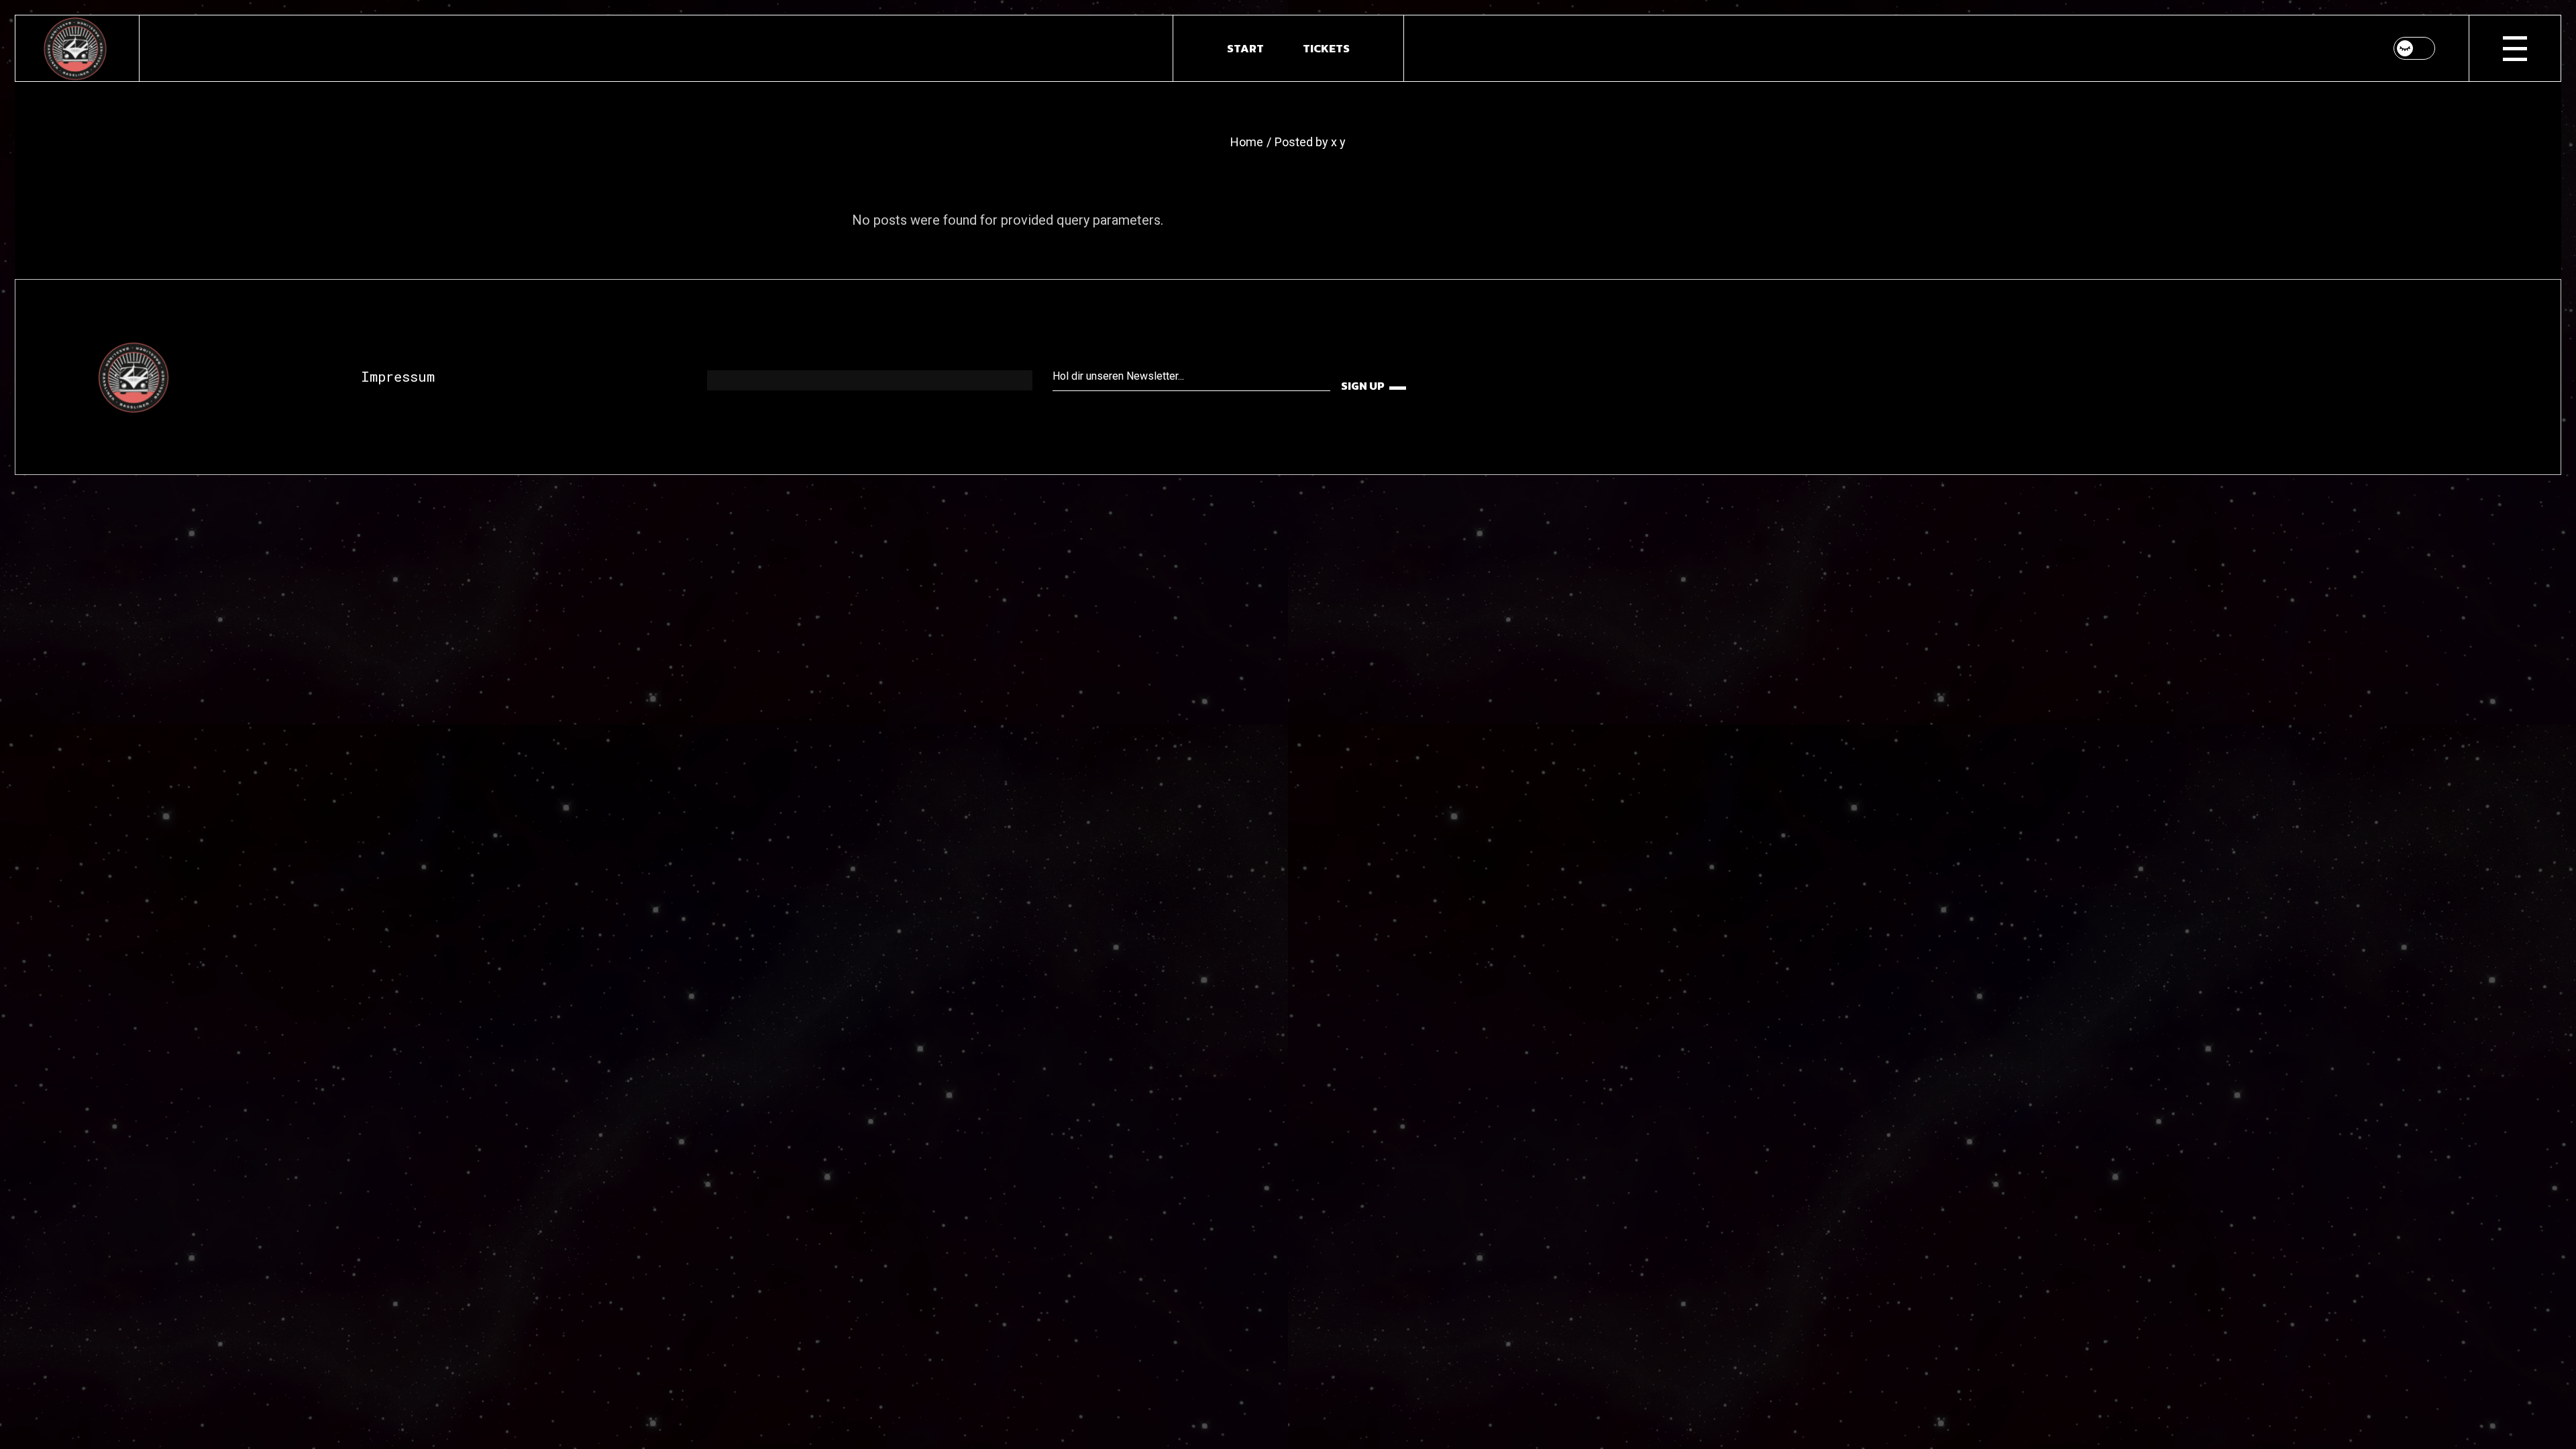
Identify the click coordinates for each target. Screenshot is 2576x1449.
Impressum (398, 376)
